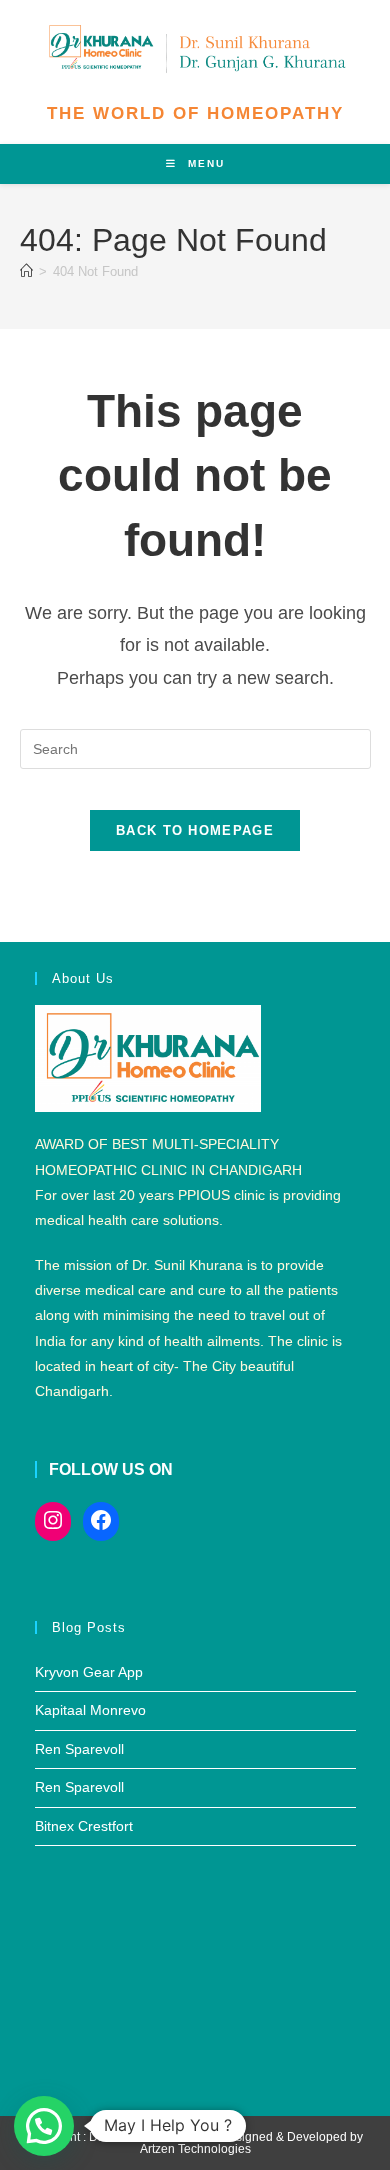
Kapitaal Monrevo (90, 1710)
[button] (44, 2126)
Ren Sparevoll (79, 1749)
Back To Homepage (195, 830)
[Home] (26, 271)
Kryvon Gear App (89, 1672)
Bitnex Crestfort (84, 1826)
